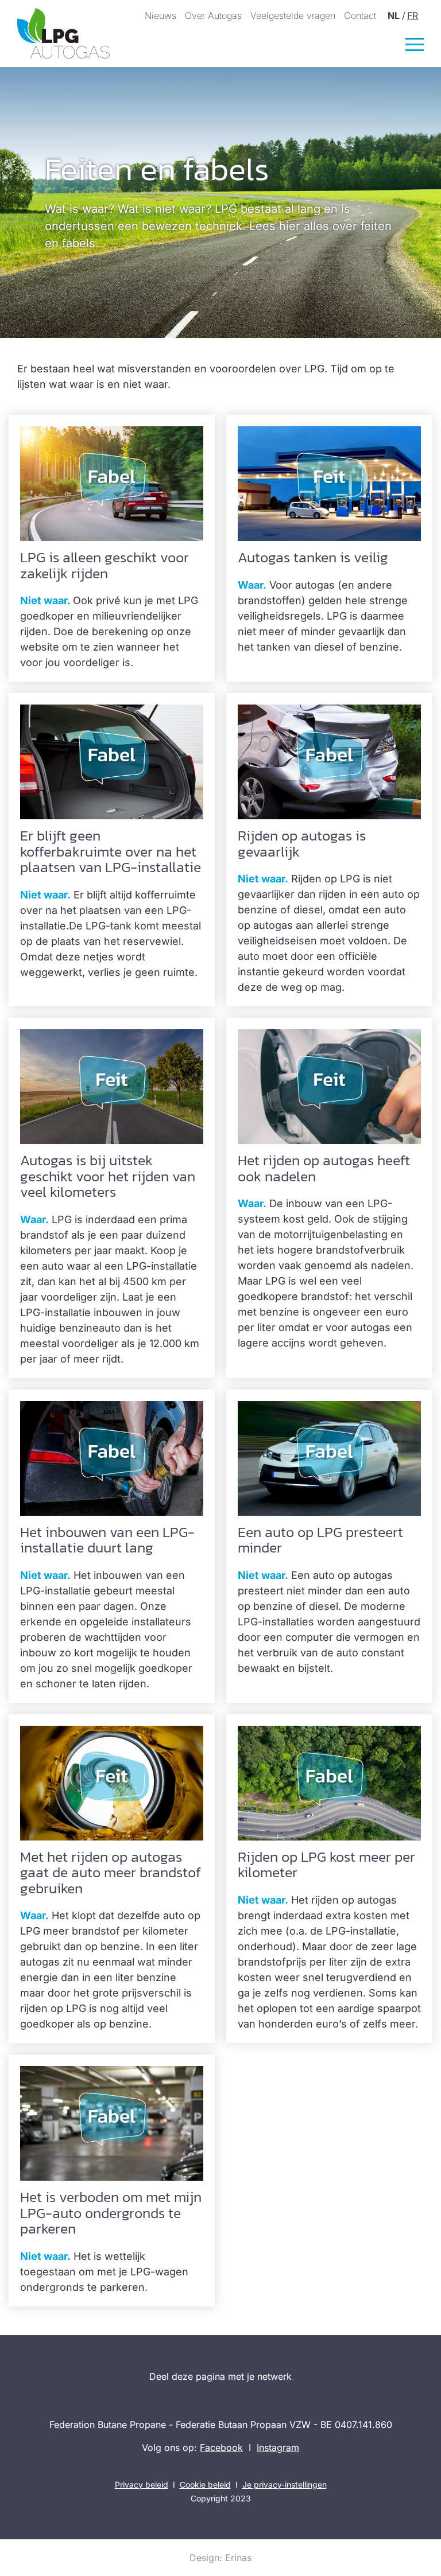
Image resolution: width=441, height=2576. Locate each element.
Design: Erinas (220, 2558)
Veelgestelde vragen (293, 15)
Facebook (221, 2447)
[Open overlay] (415, 44)
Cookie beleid (205, 2484)
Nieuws (160, 15)
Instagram (278, 2447)
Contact (360, 15)
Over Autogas (213, 15)
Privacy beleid (142, 2484)
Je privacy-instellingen (285, 2484)
